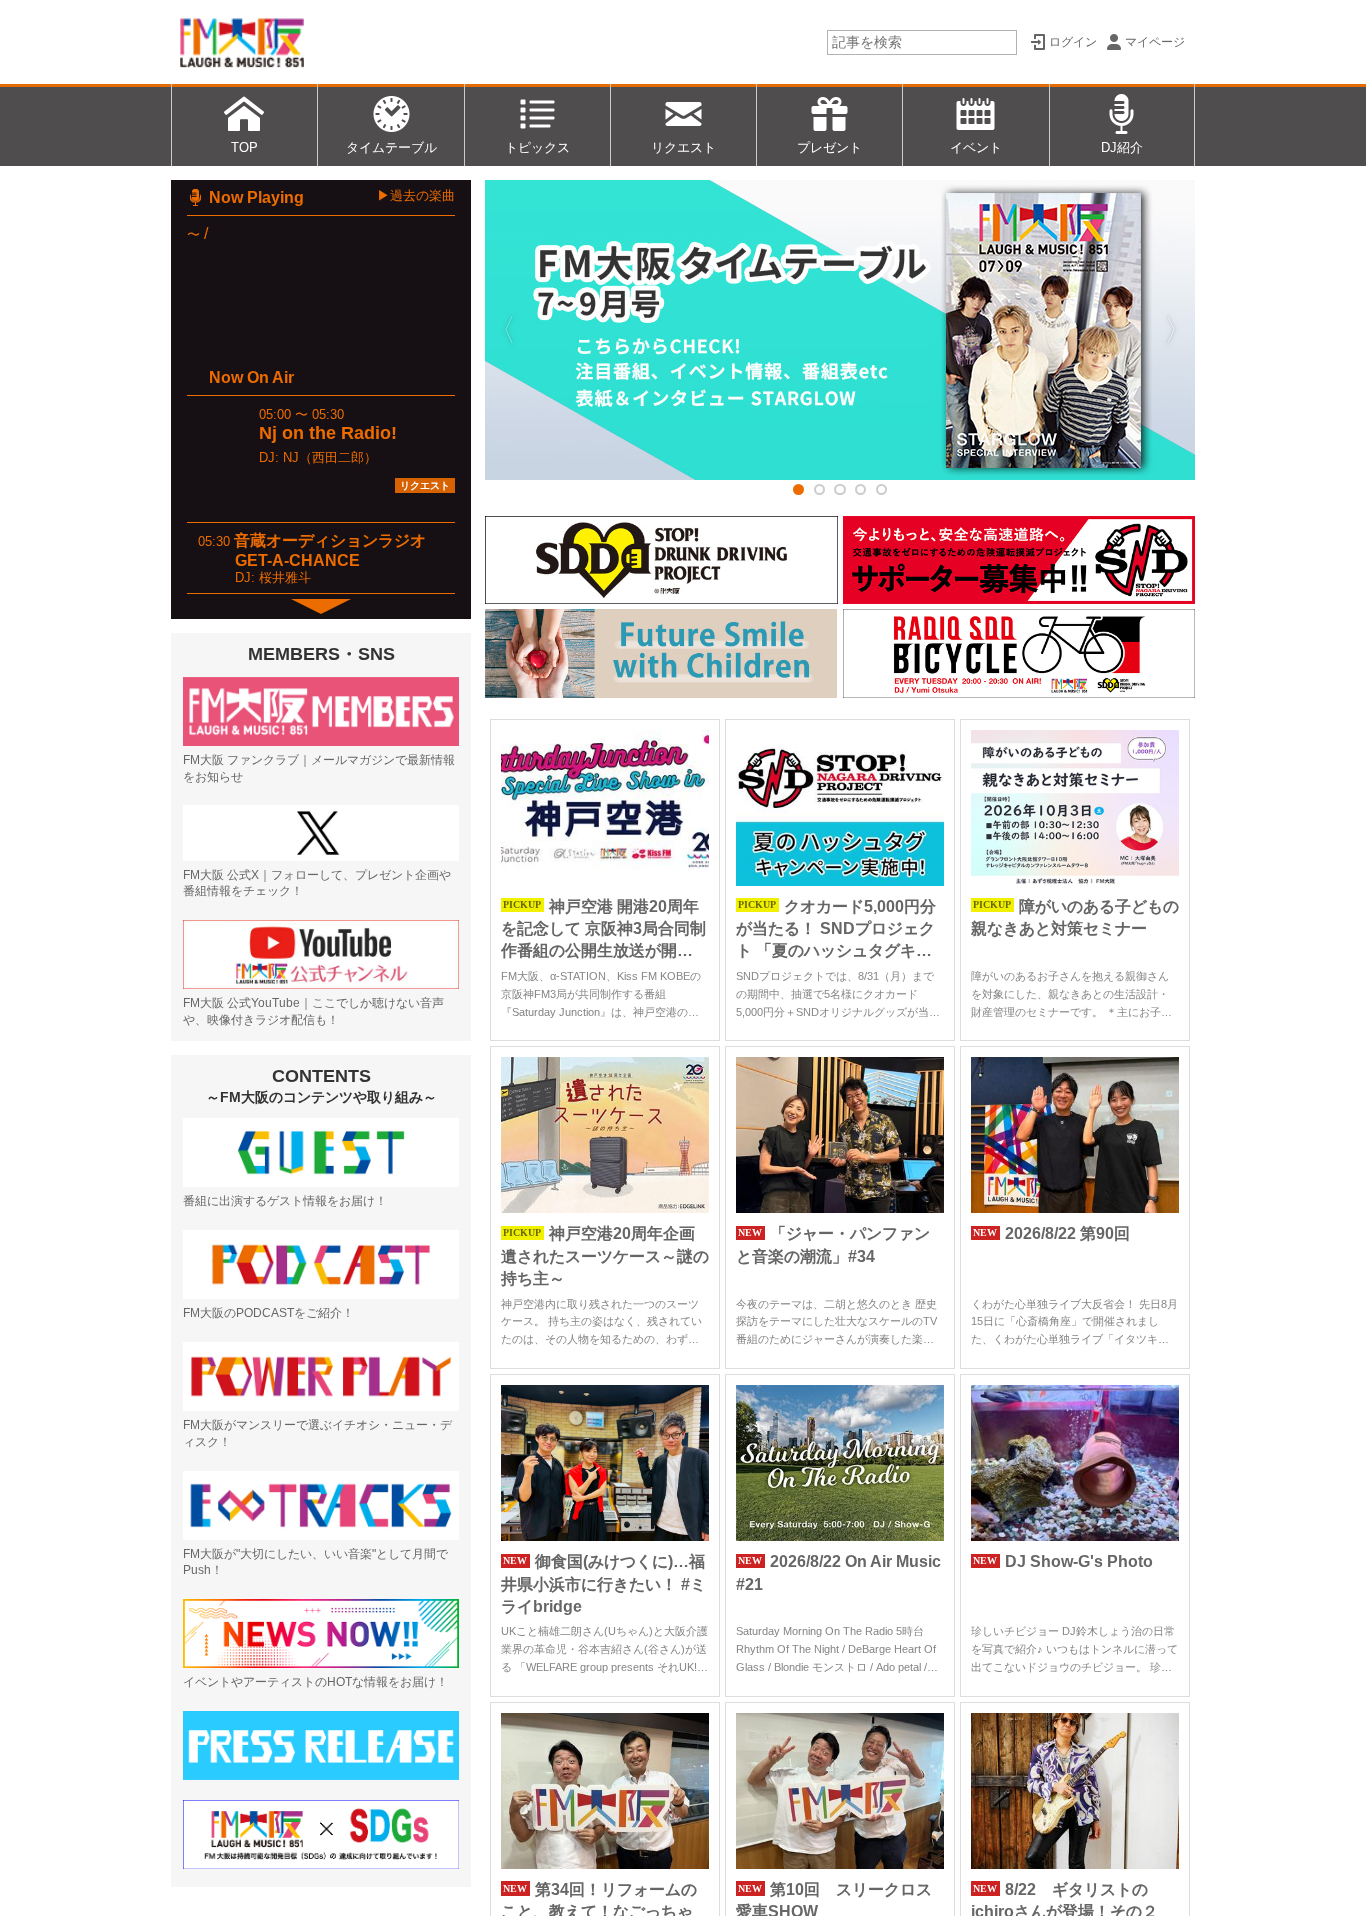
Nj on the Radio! (328, 433)
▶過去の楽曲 (416, 195)
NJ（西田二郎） (330, 457)
